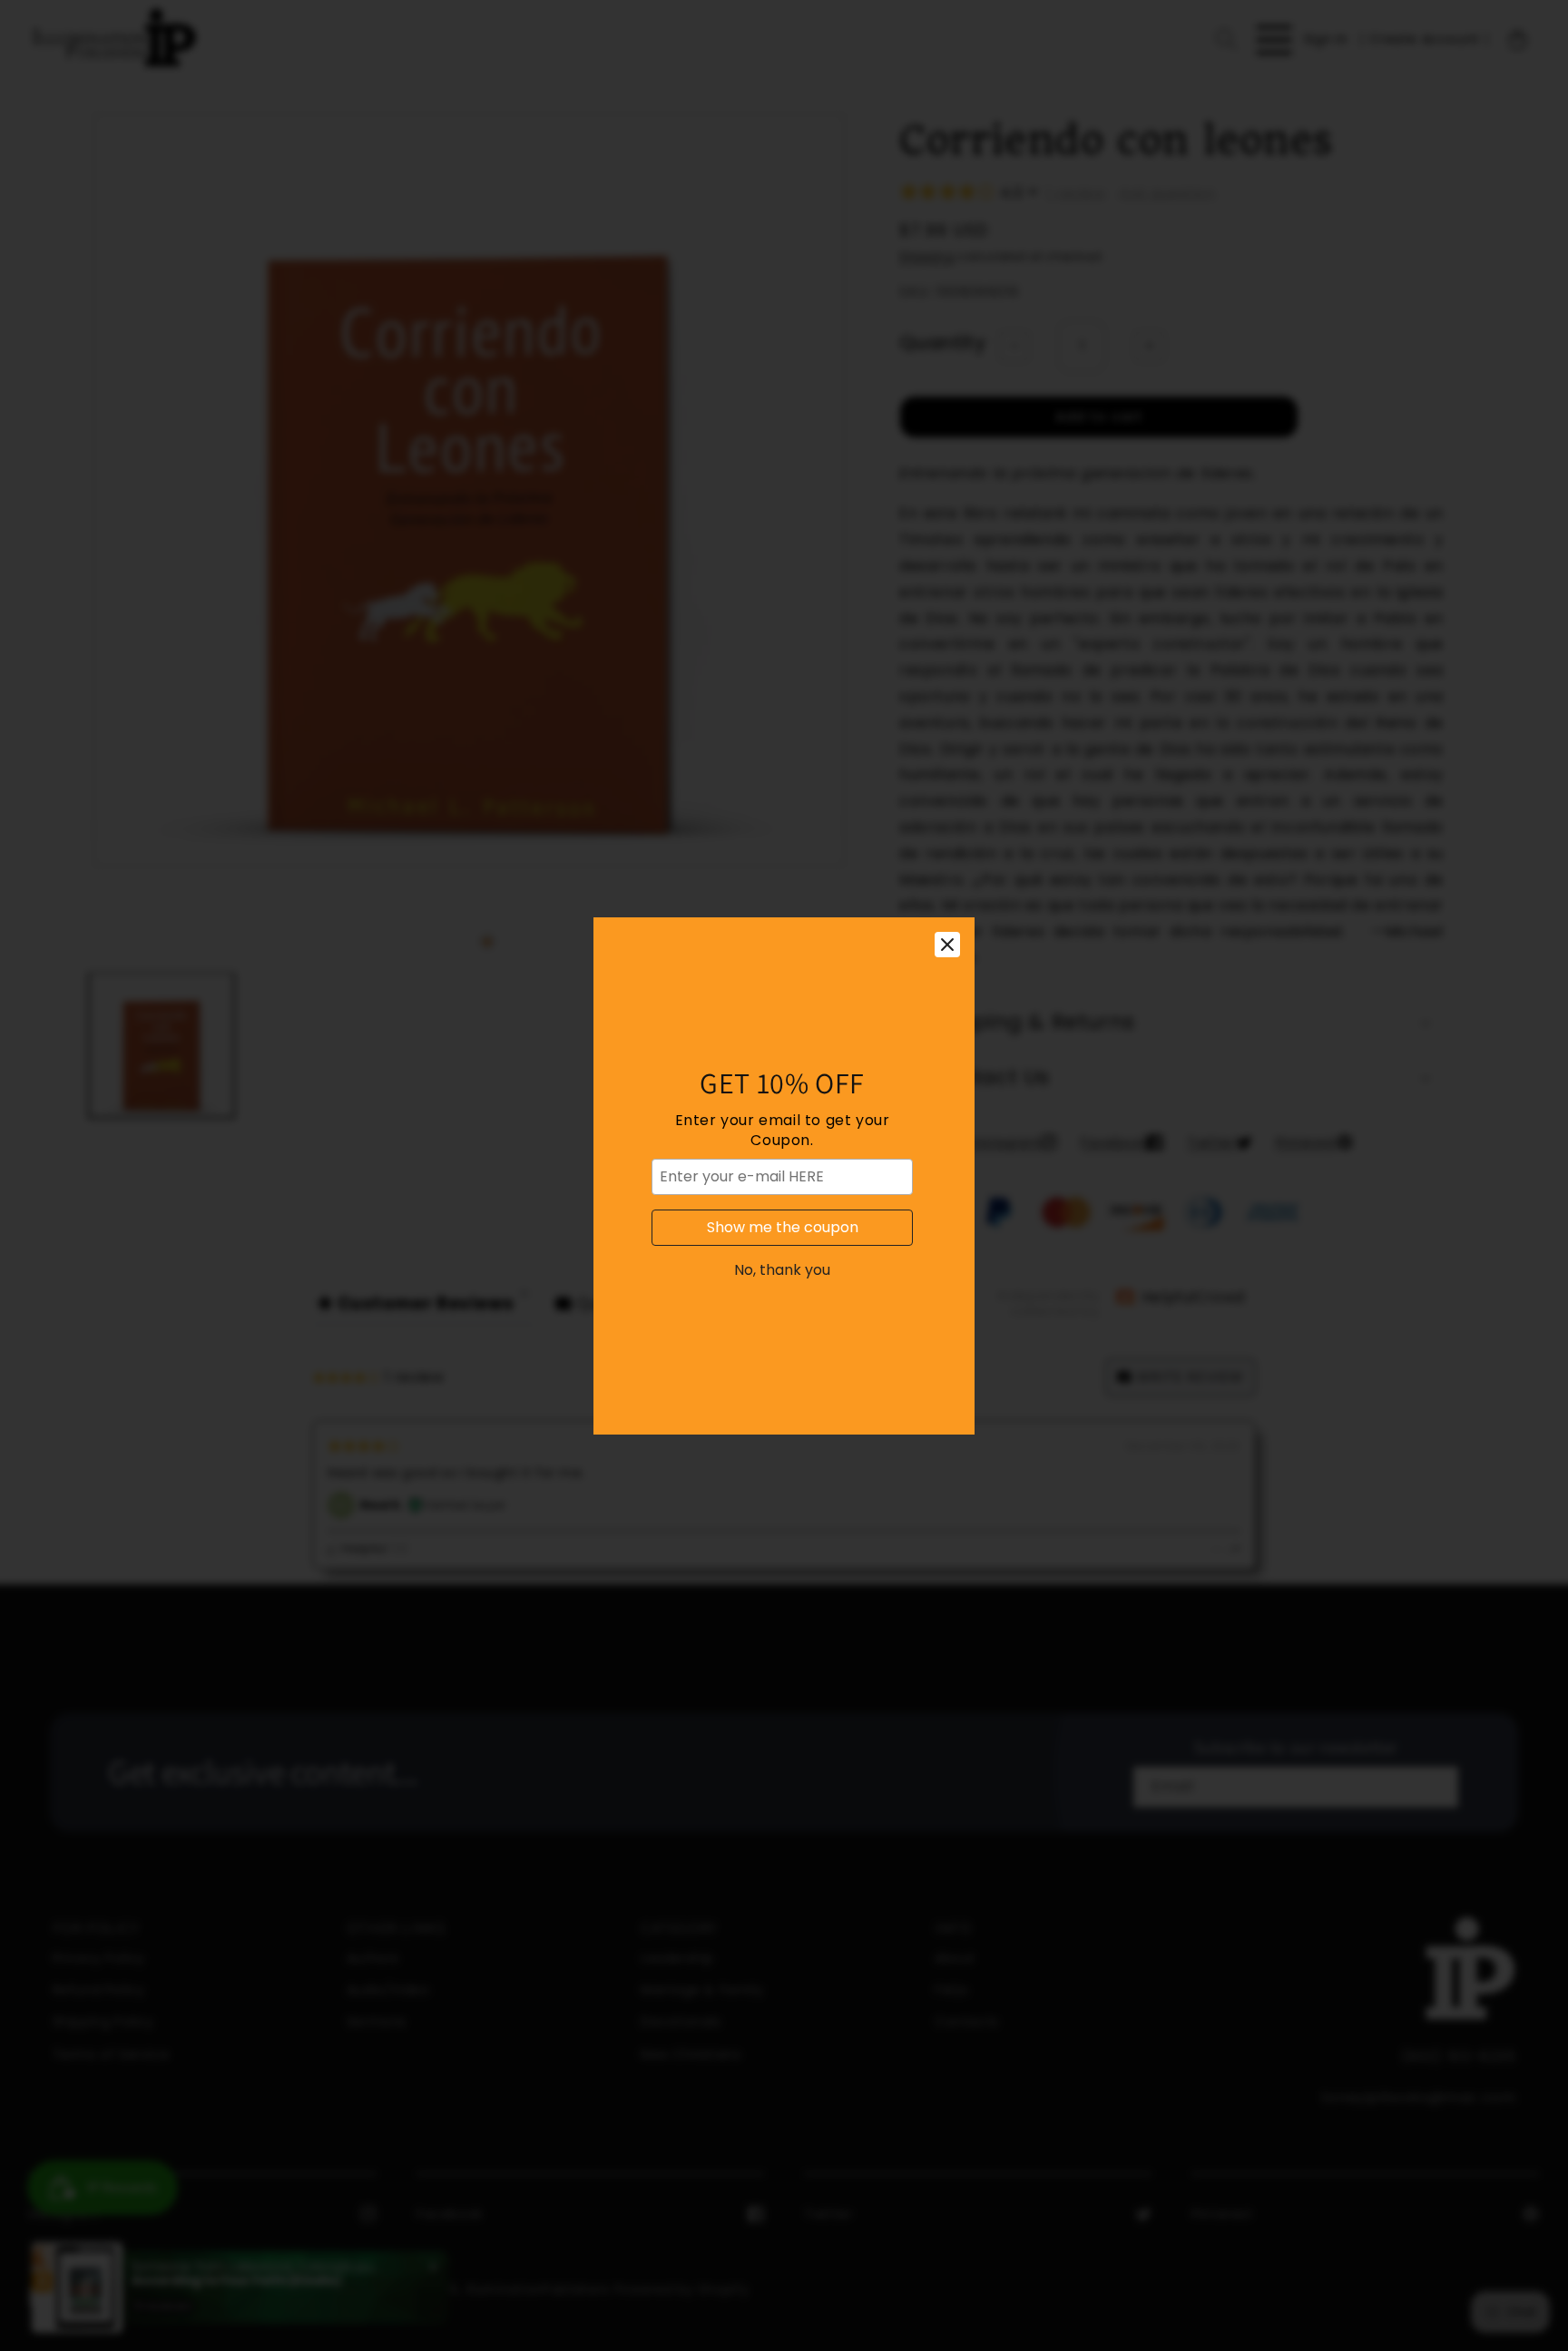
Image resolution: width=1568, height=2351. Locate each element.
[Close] (947, 945)
